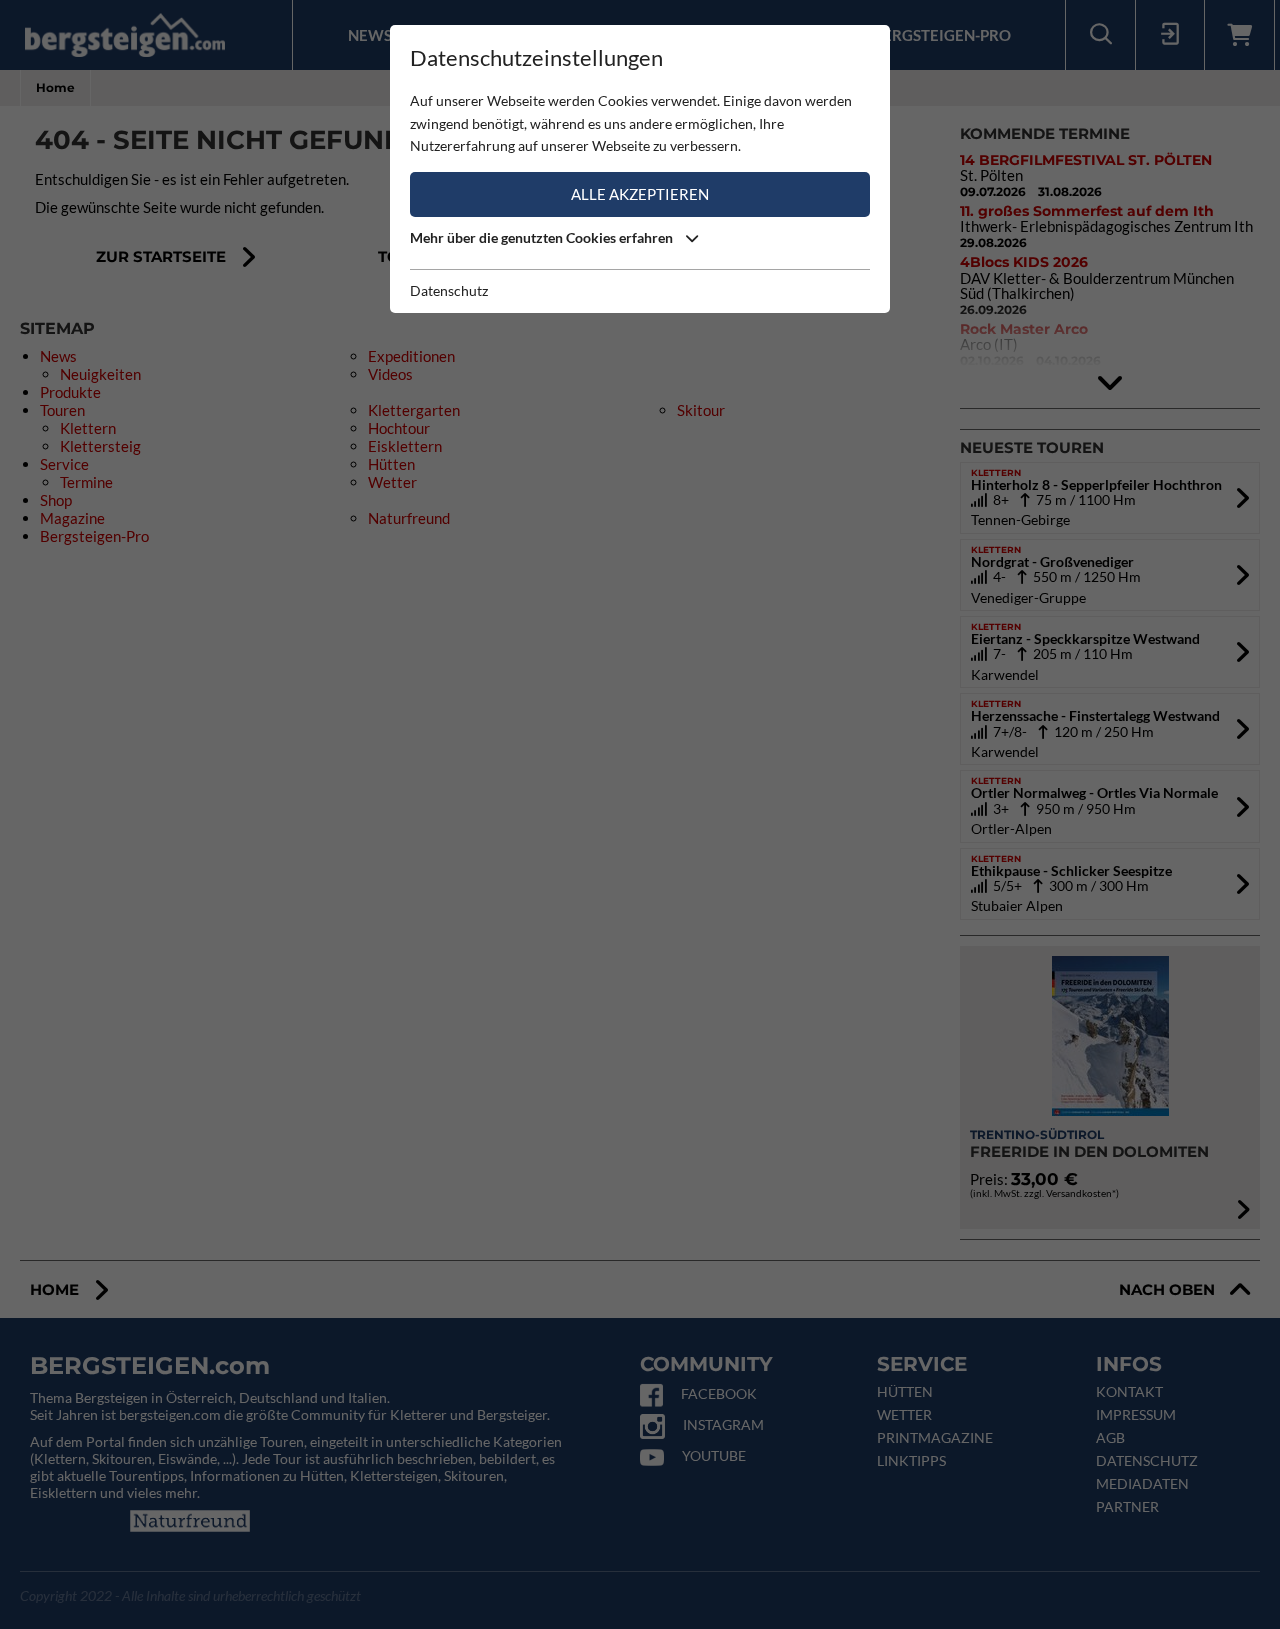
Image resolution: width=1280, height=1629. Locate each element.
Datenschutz (449, 290)
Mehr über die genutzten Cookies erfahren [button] (543, 237)
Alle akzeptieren (640, 194)
